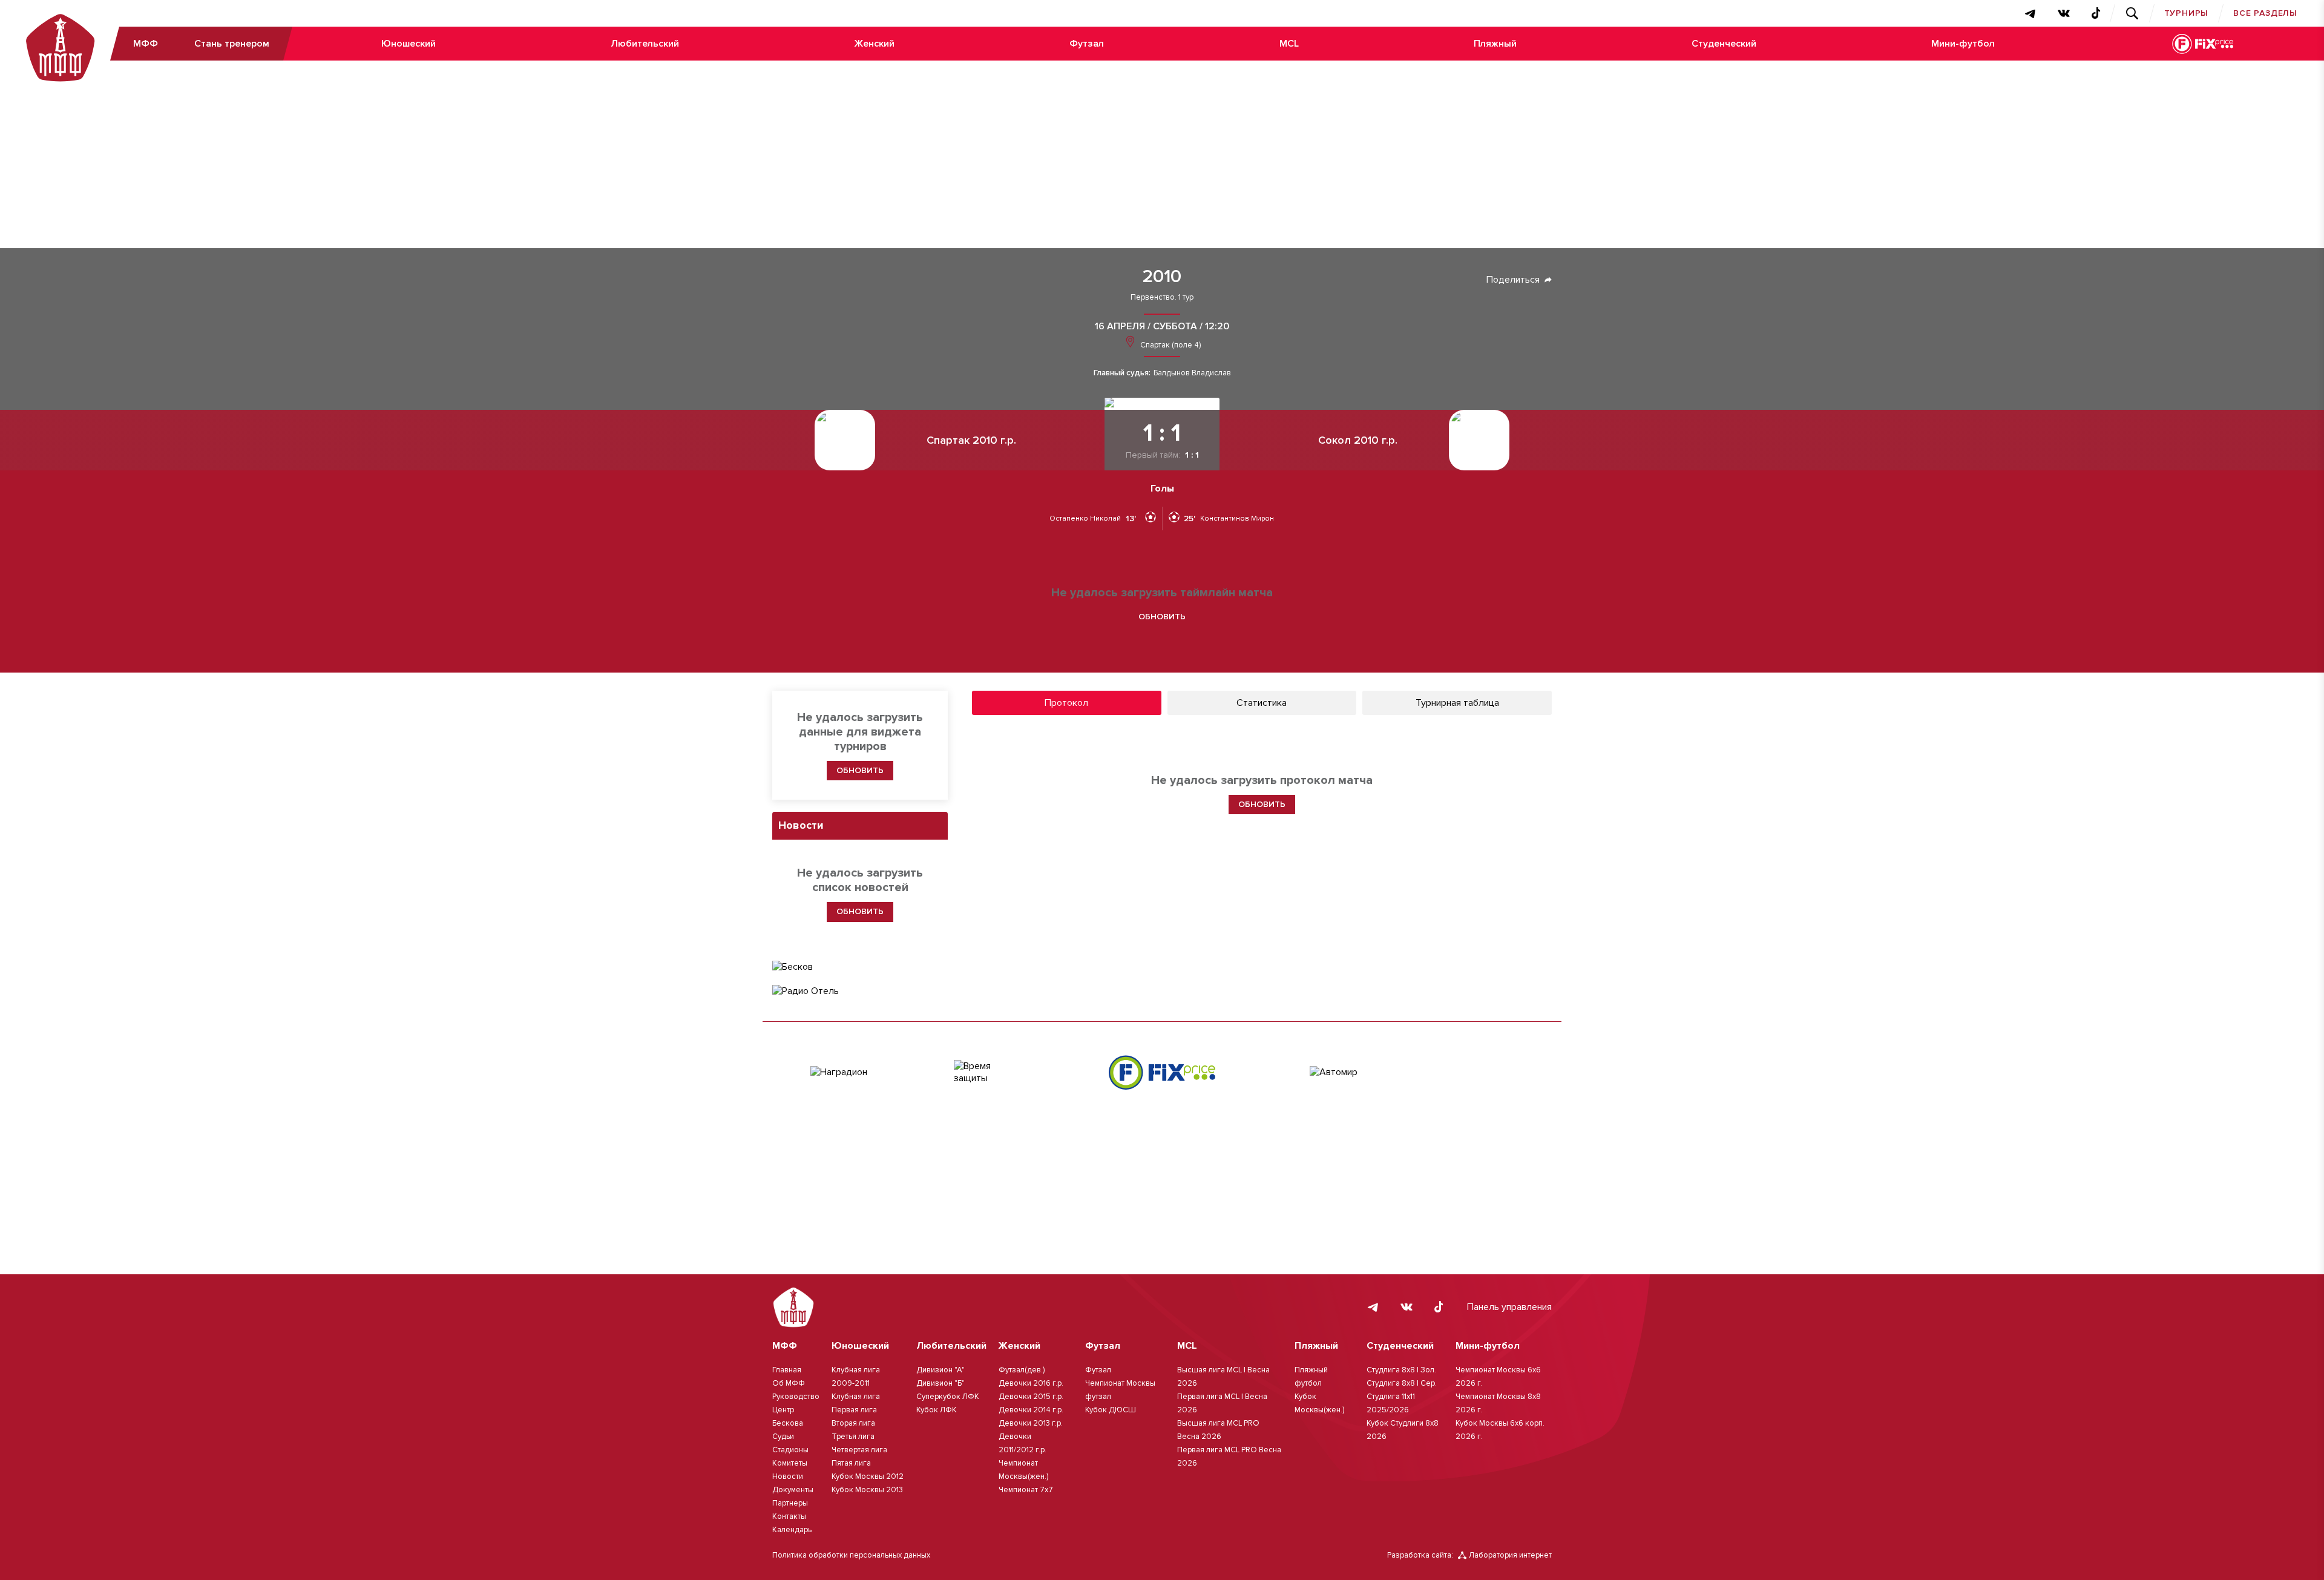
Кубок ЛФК (937, 1410)
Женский (874, 44)
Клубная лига (856, 1397)
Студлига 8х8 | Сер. (1402, 1383)
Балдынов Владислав (1192, 373)
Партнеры (790, 1503)
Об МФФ (789, 1383)
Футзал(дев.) (1022, 1370)
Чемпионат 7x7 (1026, 1490)
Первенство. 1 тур (1162, 298)
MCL (1289, 44)
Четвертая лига (859, 1450)
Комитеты (790, 1463)
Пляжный (1495, 44)
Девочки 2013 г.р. (1031, 1423)
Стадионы (790, 1450)
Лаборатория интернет (1510, 1555)
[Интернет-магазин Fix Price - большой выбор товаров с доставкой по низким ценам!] (1162, 1072)
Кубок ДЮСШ (1111, 1410)
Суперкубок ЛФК (948, 1397)
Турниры (2187, 13)
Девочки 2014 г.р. (1031, 1410)
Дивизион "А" (940, 1370)
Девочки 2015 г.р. (1031, 1397)
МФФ (146, 44)
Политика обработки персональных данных (851, 1555)
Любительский (645, 44)
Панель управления (1509, 1307)
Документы (793, 1490)
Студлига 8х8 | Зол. (1401, 1370)
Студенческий (1724, 44)
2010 (1162, 277)
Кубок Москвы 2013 (867, 1490)
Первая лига (854, 1410)
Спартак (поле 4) (1170, 345)
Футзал (1087, 44)
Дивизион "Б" (940, 1383)
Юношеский (409, 44)
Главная (787, 1370)
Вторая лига (853, 1423)
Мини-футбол (1963, 44)
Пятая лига (851, 1463)
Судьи (783, 1437)
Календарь (792, 1530)
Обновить (1162, 617)
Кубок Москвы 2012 (868, 1476)
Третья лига (853, 1437)
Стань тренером (232, 44)
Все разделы (2265, 13)
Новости (788, 1476)
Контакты (789, 1516)
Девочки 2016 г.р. (1031, 1383)
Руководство (796, 1397)
